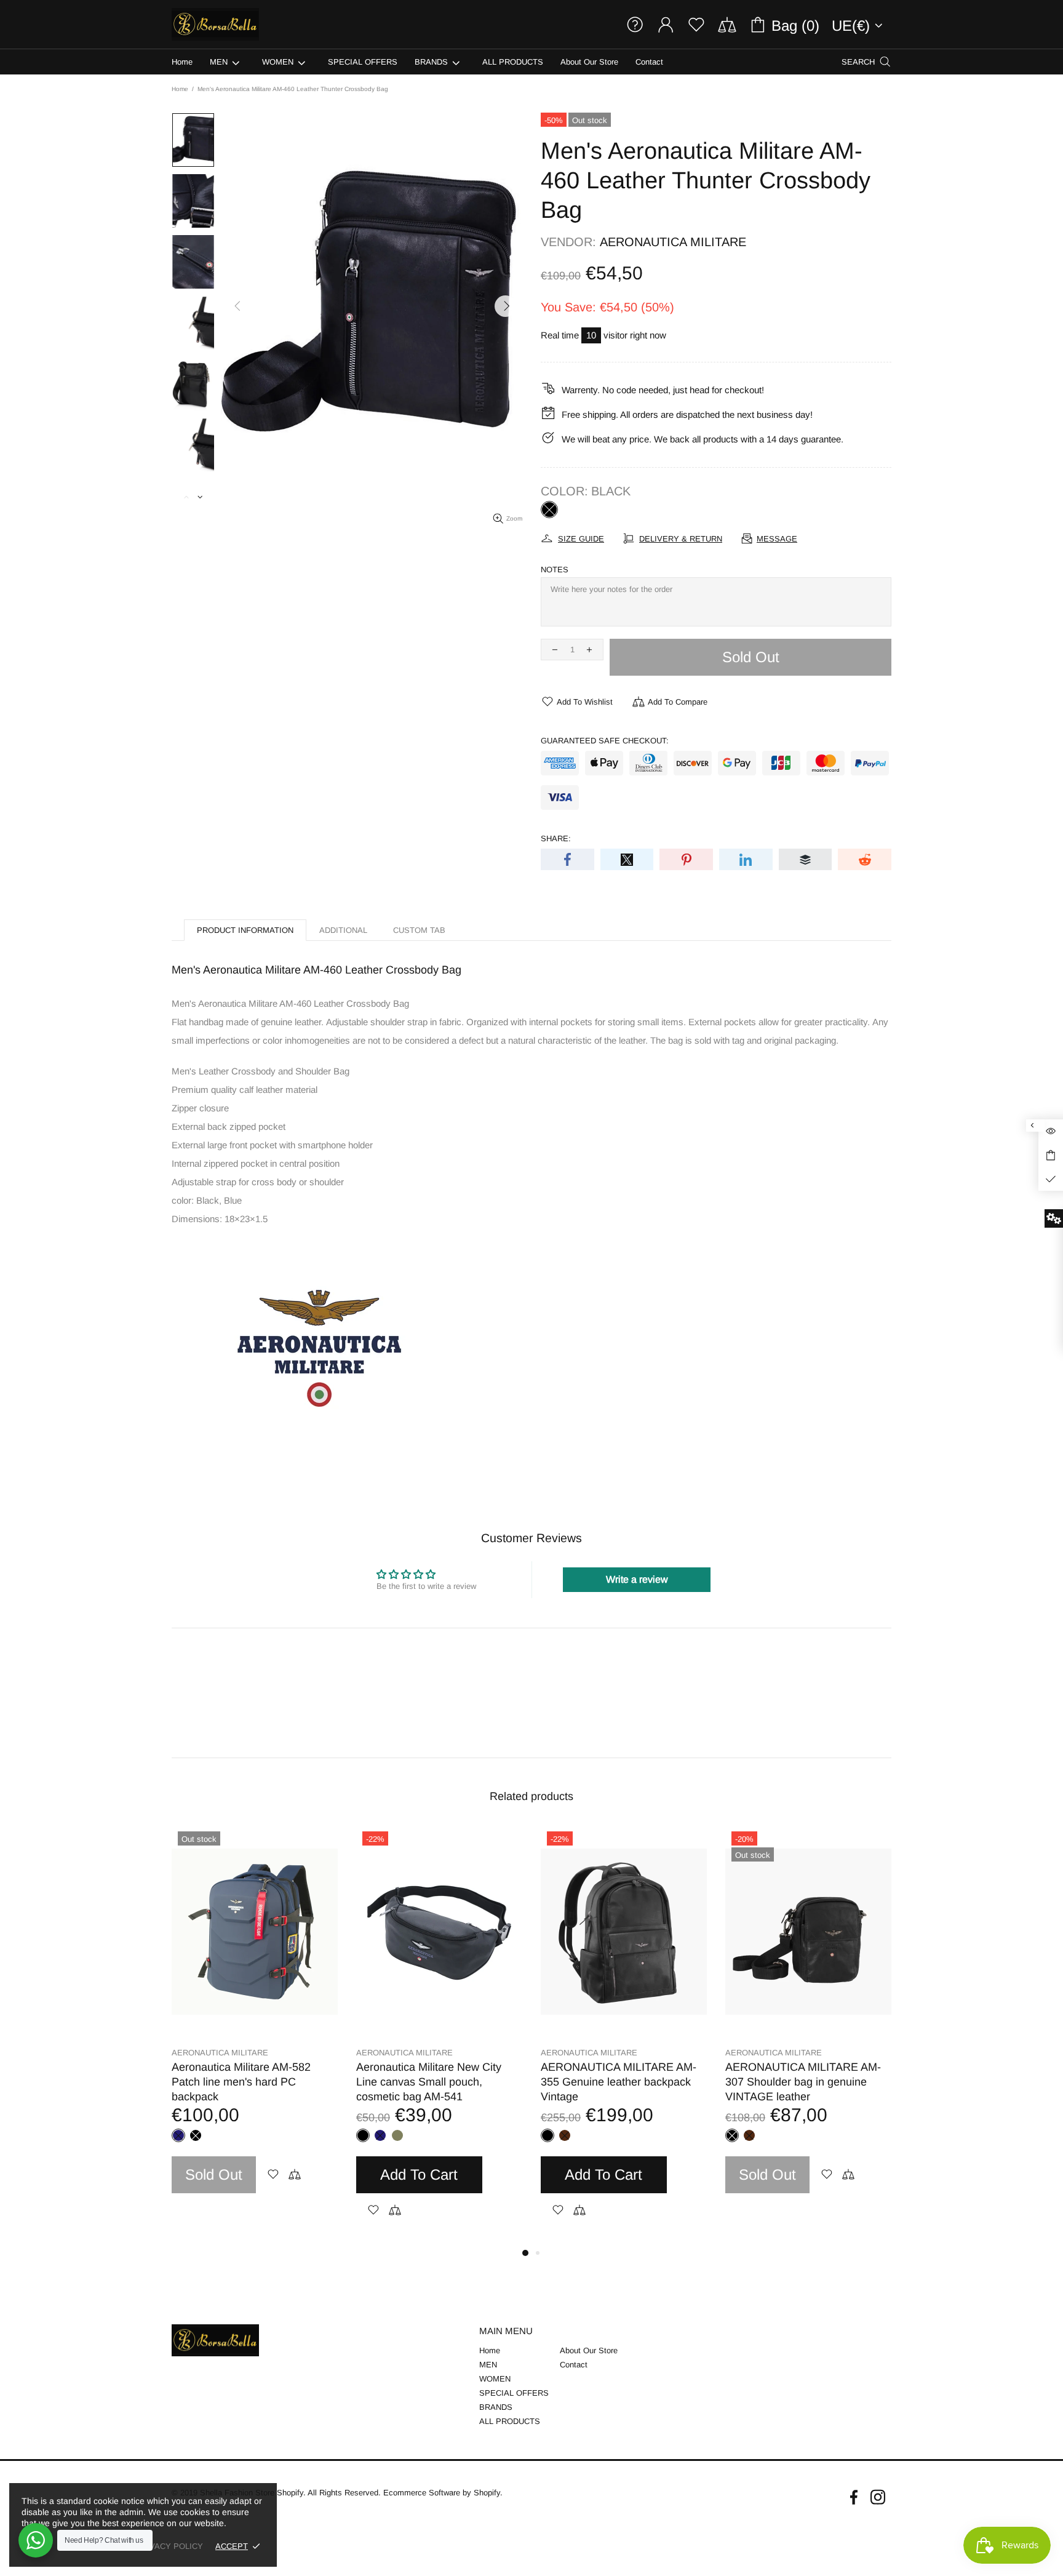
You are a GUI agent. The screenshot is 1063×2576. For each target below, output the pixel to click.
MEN (488, 2365)
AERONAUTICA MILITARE (673, 242)
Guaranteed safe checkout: (605, 741)
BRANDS (496, 2407)
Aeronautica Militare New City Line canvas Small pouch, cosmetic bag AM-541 (429, 2082)
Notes (555, 570)
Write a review (637, 1579)
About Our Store (589, 2350)
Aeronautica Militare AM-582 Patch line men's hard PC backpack (241, 2082)
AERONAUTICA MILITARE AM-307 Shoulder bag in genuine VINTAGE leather (803, 2082)
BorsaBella (215, 24)
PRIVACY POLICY (169, 2546)
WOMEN (495, 2379)
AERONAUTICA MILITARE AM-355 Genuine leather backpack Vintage (619, 2082)
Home (180, 89)
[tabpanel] (255, 2022)
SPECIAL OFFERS (514, 2393)
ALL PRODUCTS (510, 2421)
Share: (556, 838)
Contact (574, 2365)
